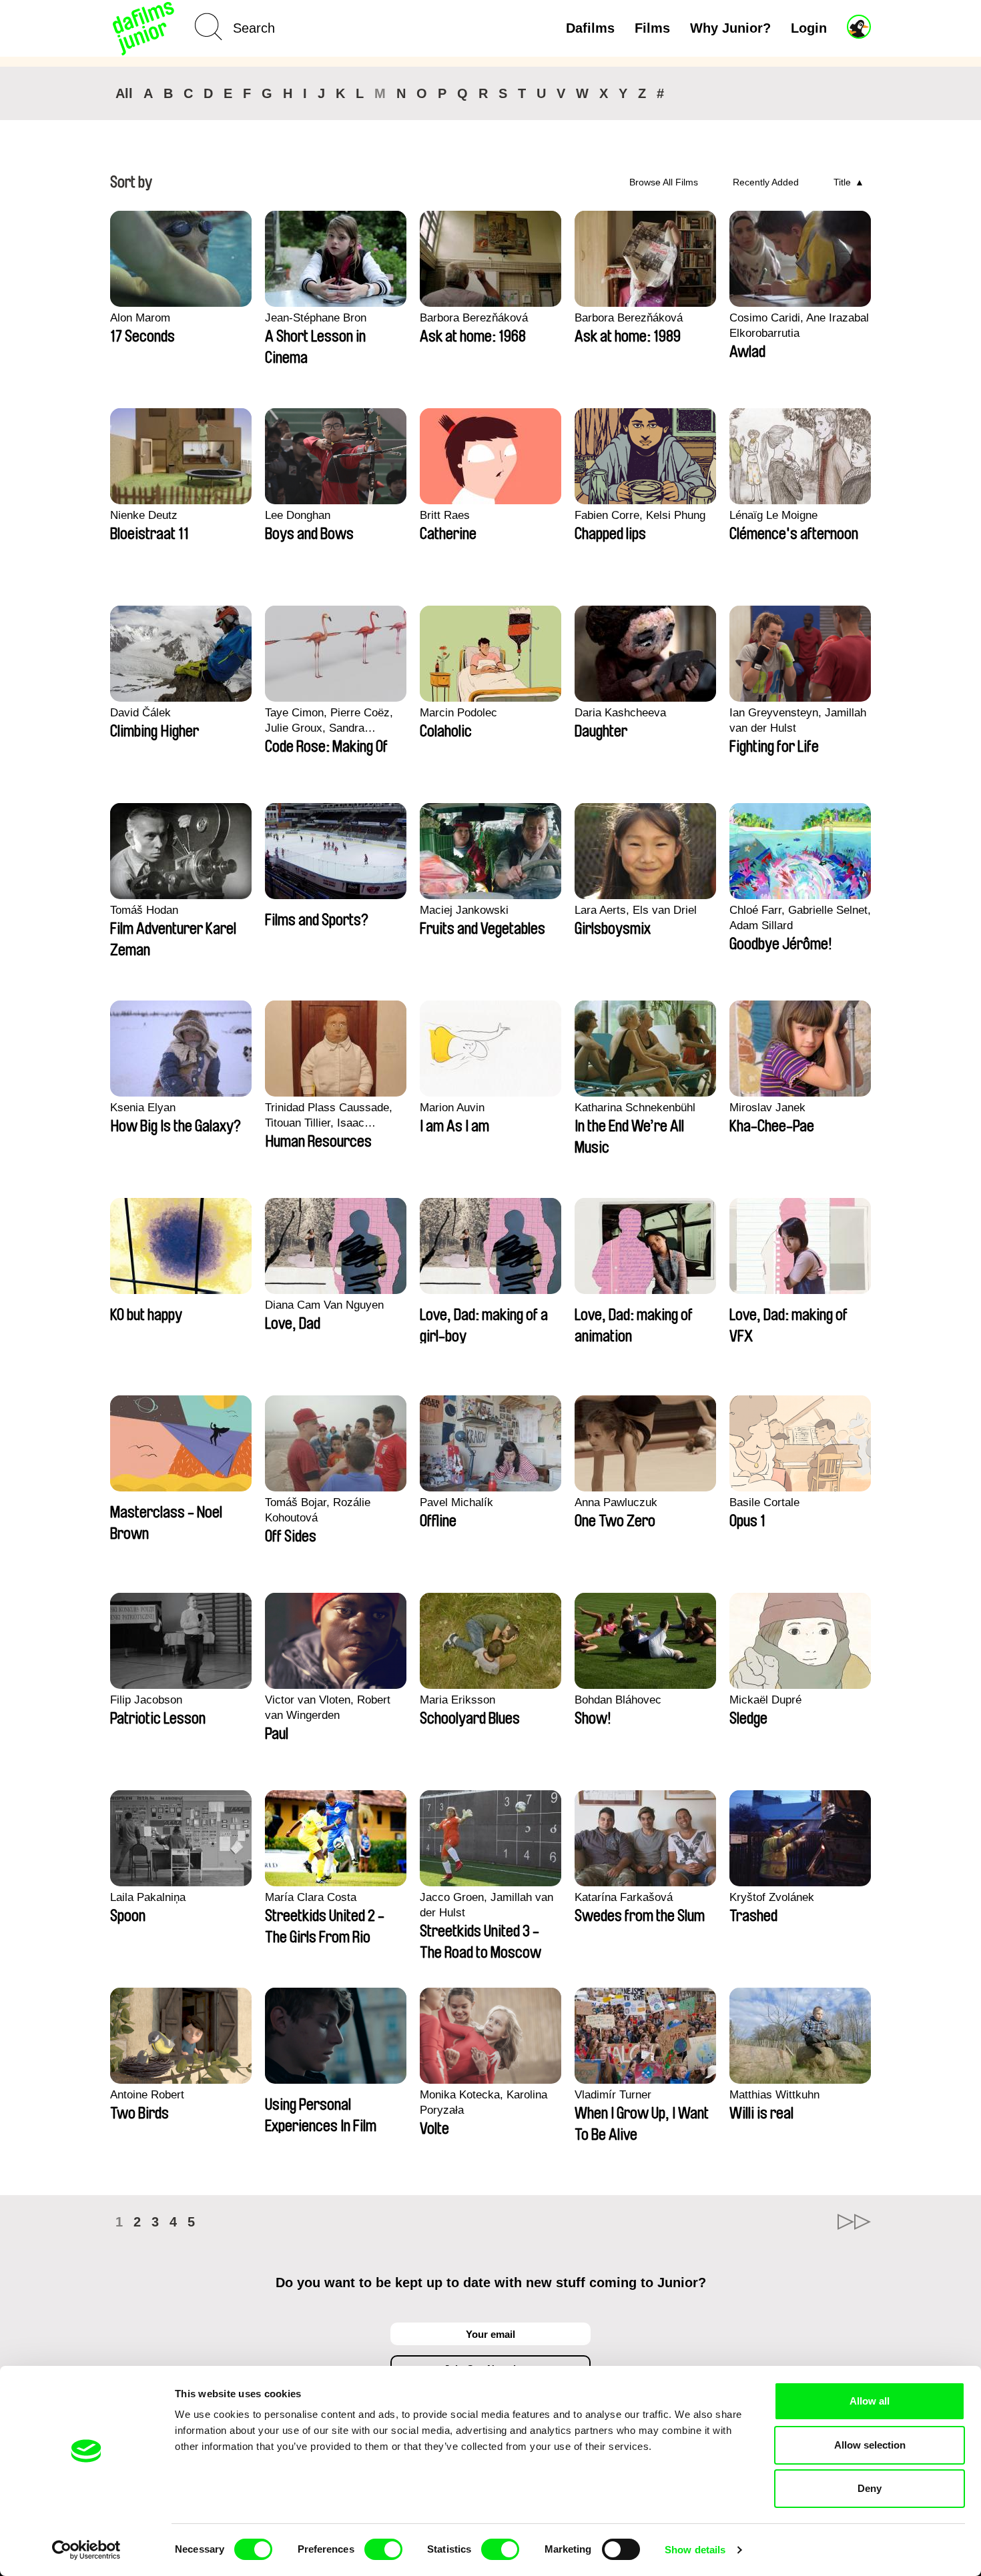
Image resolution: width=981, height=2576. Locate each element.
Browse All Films (664, 182)
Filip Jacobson (146, 1700)
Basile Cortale (764, 1502)
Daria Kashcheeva (620, 713)
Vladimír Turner (613, 2095)
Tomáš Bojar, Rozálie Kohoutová (318, 1510)
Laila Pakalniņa (148, 1897)
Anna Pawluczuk (616, 1502)
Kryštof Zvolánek (772, 1897)
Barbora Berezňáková (474, 318)
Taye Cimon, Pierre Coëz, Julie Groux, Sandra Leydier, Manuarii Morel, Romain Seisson (329, 721)
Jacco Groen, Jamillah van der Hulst (486, 1905)
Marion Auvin (452, 1108)
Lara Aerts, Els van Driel (636, 910)
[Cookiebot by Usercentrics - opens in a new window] (86, 2550)
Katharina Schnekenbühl (635, 1108)
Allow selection (870, 2445)
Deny (870, 2488)
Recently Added (766, 182)
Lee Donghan (298, 515)
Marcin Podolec (458, 713)
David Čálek (140, 713)
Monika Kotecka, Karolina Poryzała (483, 2102)
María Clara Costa (311, 1897)
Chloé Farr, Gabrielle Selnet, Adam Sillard (800, 918)
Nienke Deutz (144, 515)
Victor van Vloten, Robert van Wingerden (328, 1708)
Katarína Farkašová (624, 1897)
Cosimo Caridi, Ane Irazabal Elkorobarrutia (799, 326)
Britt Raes (445, 515)
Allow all (870, 2401)
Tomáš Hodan (144, 910)
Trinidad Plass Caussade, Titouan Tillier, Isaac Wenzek (329, 1116)
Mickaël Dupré (765, 1700)
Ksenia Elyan (143, 1108)
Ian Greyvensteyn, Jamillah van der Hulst (798, 720)
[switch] (383, 2549)
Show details (695, 2550)
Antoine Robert (147, 2095)
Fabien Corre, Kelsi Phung (640, 515)
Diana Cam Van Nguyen (324, 1305)
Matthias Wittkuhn (774, 2095)
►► (854, 2222)
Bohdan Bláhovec (618, 1700)
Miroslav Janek (767, 1108)
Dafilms (590, 28)
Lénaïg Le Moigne (773, 515)
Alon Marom (140, 318)
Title (842, 182)
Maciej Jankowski (464, 910)
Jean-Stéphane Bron (316, 318)
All (124, 93)
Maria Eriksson (457, 1700)
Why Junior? (730, 28)
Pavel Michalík (456, 1502)
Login (809, 28)
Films (652, 28)
